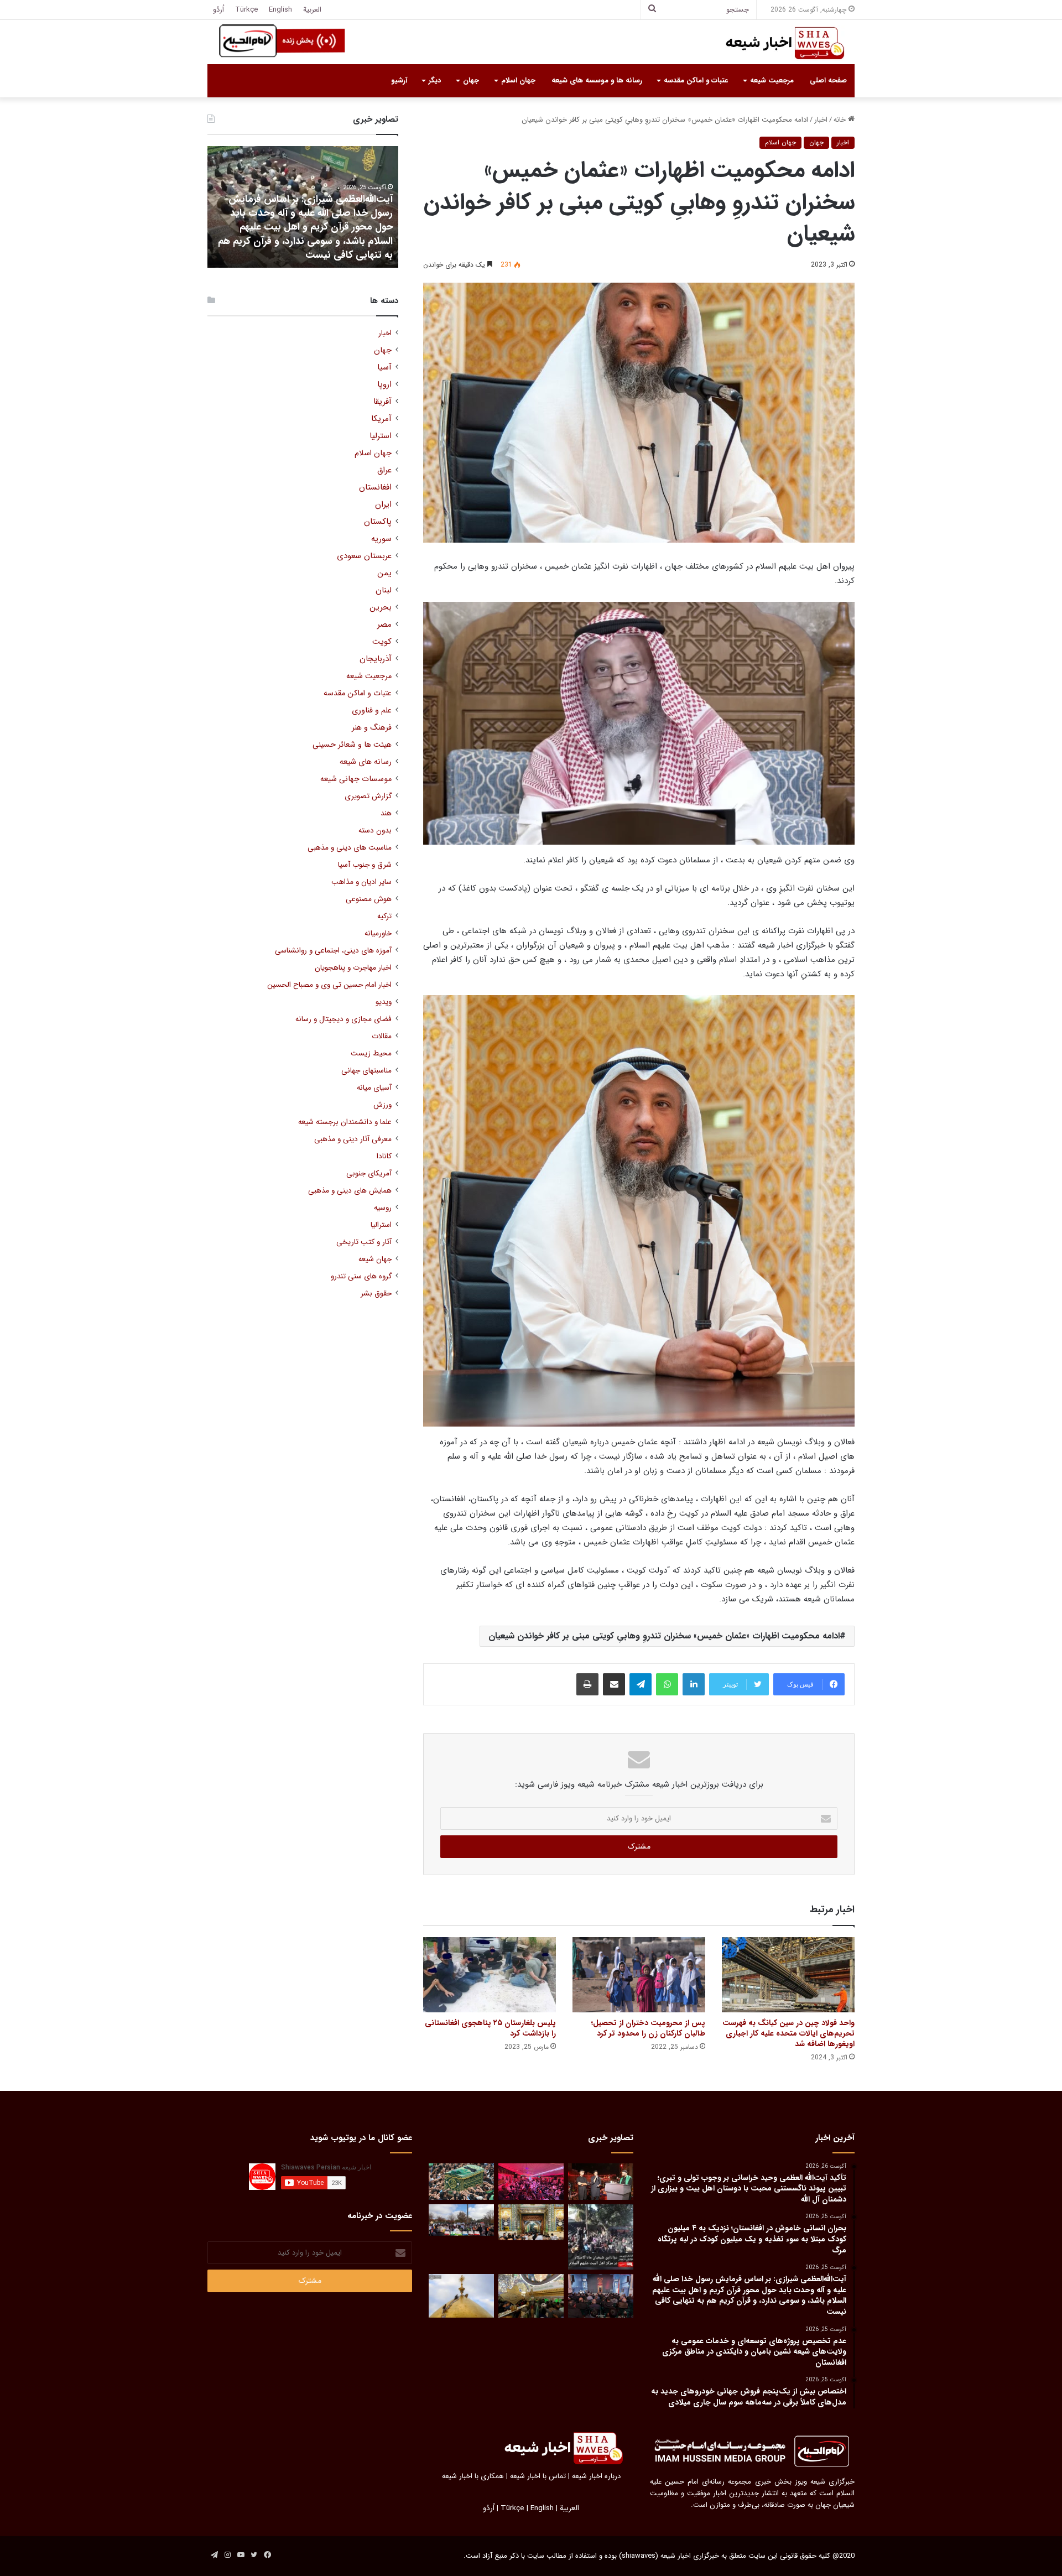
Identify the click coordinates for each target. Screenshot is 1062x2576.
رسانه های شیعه (366, 762)
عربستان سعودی (364, 556)
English (280, 10)
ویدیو (384, 1002)
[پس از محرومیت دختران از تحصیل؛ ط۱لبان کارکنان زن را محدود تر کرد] (639, 1974)
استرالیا (381, 1225)
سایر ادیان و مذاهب (361, 882)
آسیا (384, 368)
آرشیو (399, 80)
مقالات (382, 1036)
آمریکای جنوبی (369, 1173)
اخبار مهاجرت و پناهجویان (353, 968)
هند (386, 813)
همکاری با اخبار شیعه (473, 2476)
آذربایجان (376, 659)
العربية (312, 10)
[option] (303, 207)
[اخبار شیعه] (774, 43)
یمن (384, 573)
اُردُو (218, 10)
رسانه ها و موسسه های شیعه (597, 80)
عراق (384, 470)
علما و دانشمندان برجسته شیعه (345, 1122)
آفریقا (382, 402)
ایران (383, 505)
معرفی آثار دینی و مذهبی (353, 1139)
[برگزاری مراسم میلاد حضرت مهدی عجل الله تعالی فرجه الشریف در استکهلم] (531, 2182)
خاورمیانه (378, 933)
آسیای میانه (374, 1088)
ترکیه (384, 916)
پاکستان (378, 522)
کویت (382, 642)
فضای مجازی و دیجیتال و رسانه (343, 1019)
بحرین (381, 608)
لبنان (384, 590)
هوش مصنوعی (369, 899)
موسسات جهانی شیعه (356, 779)
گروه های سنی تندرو (361, 1276)
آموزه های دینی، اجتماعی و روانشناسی (333, 951)
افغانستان (375, 488)
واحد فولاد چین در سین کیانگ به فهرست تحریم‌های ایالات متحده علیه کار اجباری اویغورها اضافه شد (788, 2033)
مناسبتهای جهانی (366, 1071)
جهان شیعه (375, 1259)
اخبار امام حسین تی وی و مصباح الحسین (329, 985)
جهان (471, 80)
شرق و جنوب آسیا (365, 865)
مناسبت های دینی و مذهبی (350, 848)
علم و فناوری (372, 711)
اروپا (384, 385)
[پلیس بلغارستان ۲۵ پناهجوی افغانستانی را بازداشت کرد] (490, 1974)
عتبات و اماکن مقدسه (696, 80)
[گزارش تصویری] (601, 2237)
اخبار (821, 120)
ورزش (382, 1105)
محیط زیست (371, 1053)
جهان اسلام (518, 80)
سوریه (381, 539)
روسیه (383, 1208)
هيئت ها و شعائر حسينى (352, 745)
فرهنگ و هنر (372, 728)
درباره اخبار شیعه (596, 2476)
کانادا (384, 1156)
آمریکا (381, 419)
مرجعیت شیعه (772, 80)
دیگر (435, 80)
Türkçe (246, 10)
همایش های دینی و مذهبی (350, 1191)
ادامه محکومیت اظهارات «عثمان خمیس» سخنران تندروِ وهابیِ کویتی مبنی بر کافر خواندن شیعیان (664, 1636)
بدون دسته (375, 831)
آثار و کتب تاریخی (364, 1242)
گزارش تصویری (368, 796)
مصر (384, 625)
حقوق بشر (376, 1294)
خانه (841, 120)
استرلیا (381, 436)
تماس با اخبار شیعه (538, 2476)
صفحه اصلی (828, 80)
